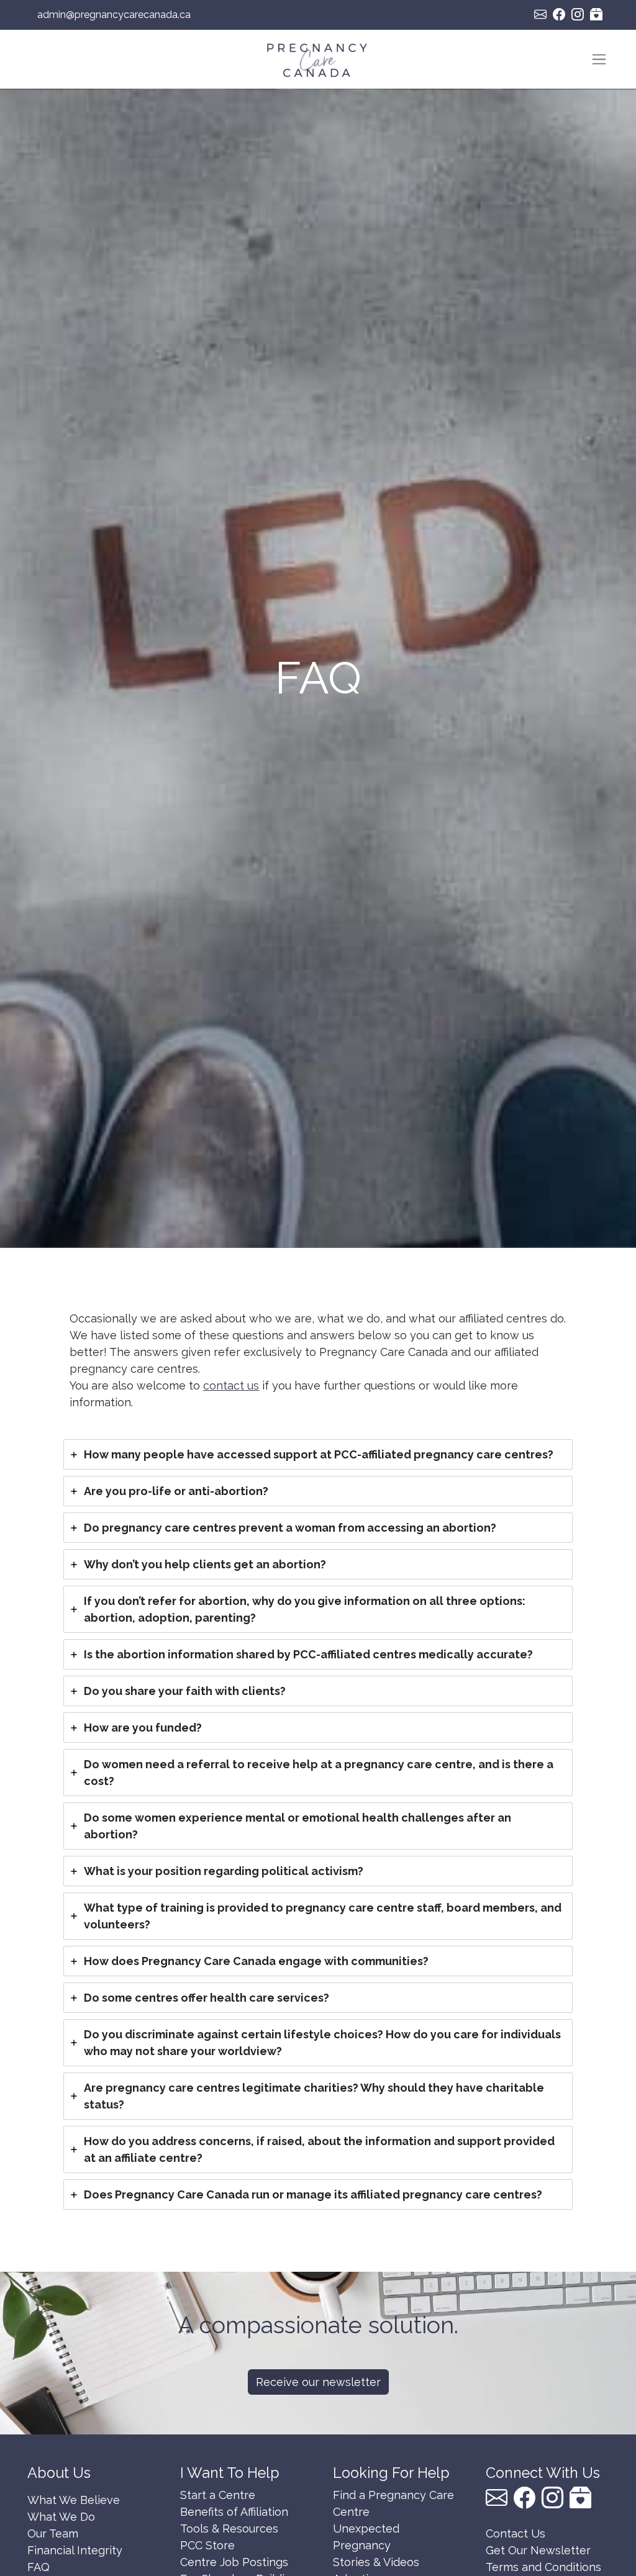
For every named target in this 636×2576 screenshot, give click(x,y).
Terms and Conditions (543, 2567)
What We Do (61, 2517)
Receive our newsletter (318, 2382)
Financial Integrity (75, 2550)
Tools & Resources (229, 2529)
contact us (231, 1385)
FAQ (39, 2567)
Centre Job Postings (234, 2562)
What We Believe (74, 2500)
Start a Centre (218, 2495)
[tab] (318, 1454)
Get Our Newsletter (538, 2550)
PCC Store (207, 2545)
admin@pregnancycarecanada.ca (114, 15)
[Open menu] (599, 59)
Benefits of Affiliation (234, 2512)
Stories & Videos (376, 2562)
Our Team (53, 2533)
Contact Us (516, 2533)
